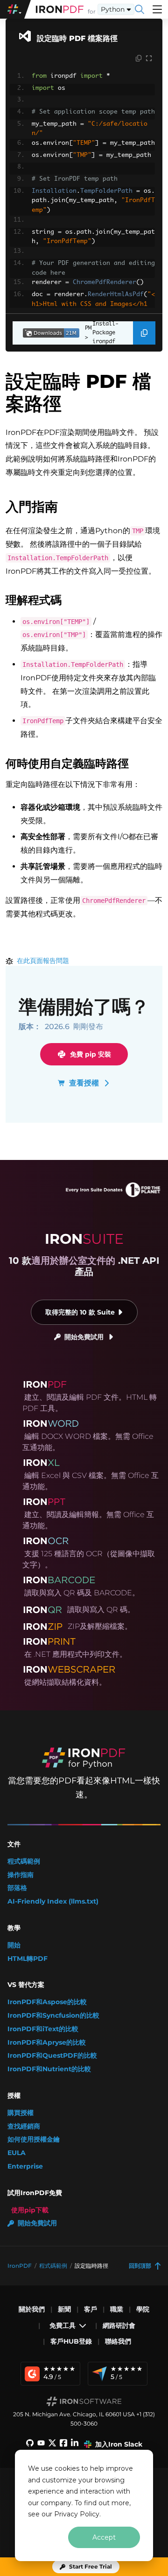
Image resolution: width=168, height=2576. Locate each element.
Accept (104, 2537)
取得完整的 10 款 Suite (80, 1312)
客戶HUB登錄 (71, 2341)
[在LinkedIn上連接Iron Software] (75, 2444)
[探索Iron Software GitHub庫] (30, 2444)
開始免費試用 (84, 1337)
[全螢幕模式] (149, 59)
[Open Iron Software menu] (15, 9)
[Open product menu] (157, 9)
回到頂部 (140, 2266)
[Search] (140, 9)
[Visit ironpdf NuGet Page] (46, 333)
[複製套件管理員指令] (144, 333)
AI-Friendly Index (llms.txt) (53, 1901)
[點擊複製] (139, 59)
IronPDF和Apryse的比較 (47, 2043)
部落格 (17, 1888)
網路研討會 (119, 2325)
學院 (143, 2309)
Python (113, 9)
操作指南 (21, 1875)
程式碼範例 (24, 1861)
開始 (14, 1945)
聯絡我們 (118, 2341)
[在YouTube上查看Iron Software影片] (41, 2444)
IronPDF (20, 2266)
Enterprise (25, 2166)
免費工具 (63, 2325)
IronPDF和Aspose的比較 (47, 2002)
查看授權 (84, 1083)
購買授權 (21, 2113)
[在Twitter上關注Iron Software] (52, 2444)
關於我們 (32, 2309)
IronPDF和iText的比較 (43, 2029)
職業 (117, 2309)
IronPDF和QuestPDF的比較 (52, 2056)
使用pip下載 (30, 2210)
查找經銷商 (24, 2126)
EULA (17, 2153)
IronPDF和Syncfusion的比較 (53, 2016)
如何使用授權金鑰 (34, 2139)
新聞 (64, 2309)
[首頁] (60, 9)
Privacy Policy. (77, 2514)
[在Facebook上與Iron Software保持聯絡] (63, 2444)
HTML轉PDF (28, 1959)
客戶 (91, 2309)
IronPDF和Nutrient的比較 (49, 2069)
